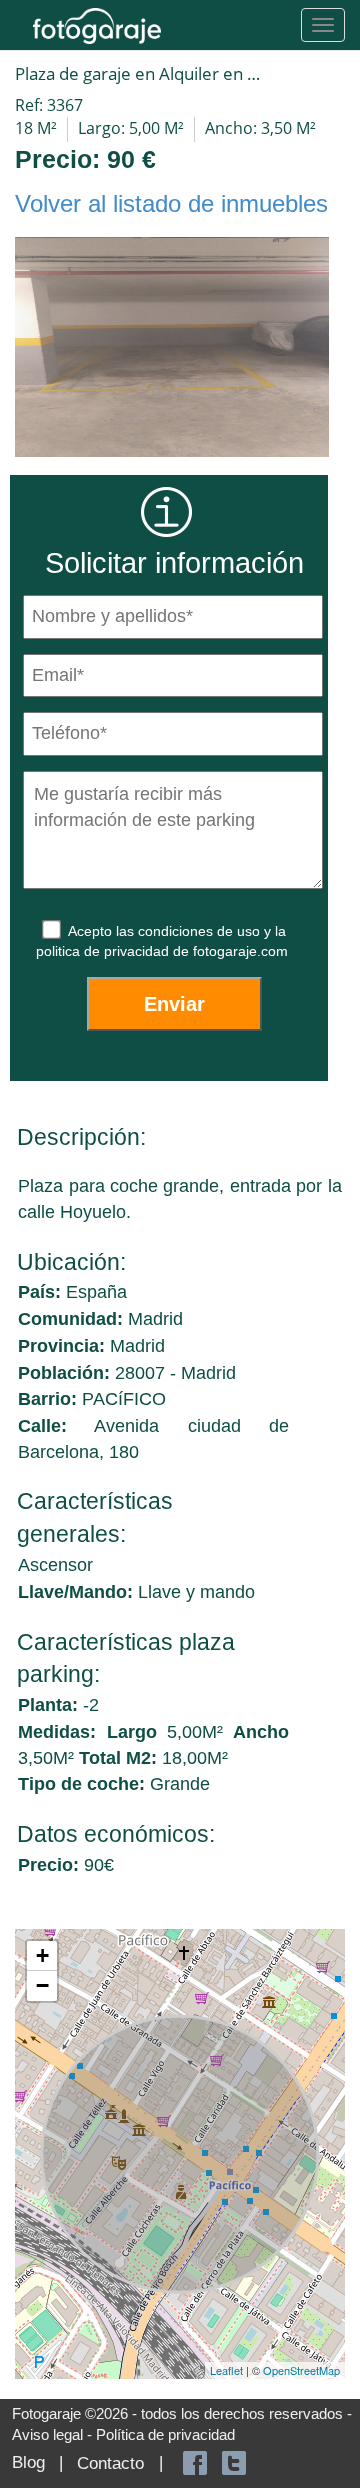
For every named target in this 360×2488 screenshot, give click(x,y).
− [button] (42, 1985)
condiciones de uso (201, 931)
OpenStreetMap (301, 2370)
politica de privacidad (104, 951)
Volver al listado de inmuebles (171, 203)
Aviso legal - (54, 2434)
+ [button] (42, 1955)
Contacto (110, 2463)
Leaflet (226, 2370)
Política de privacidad (165, 2434)
